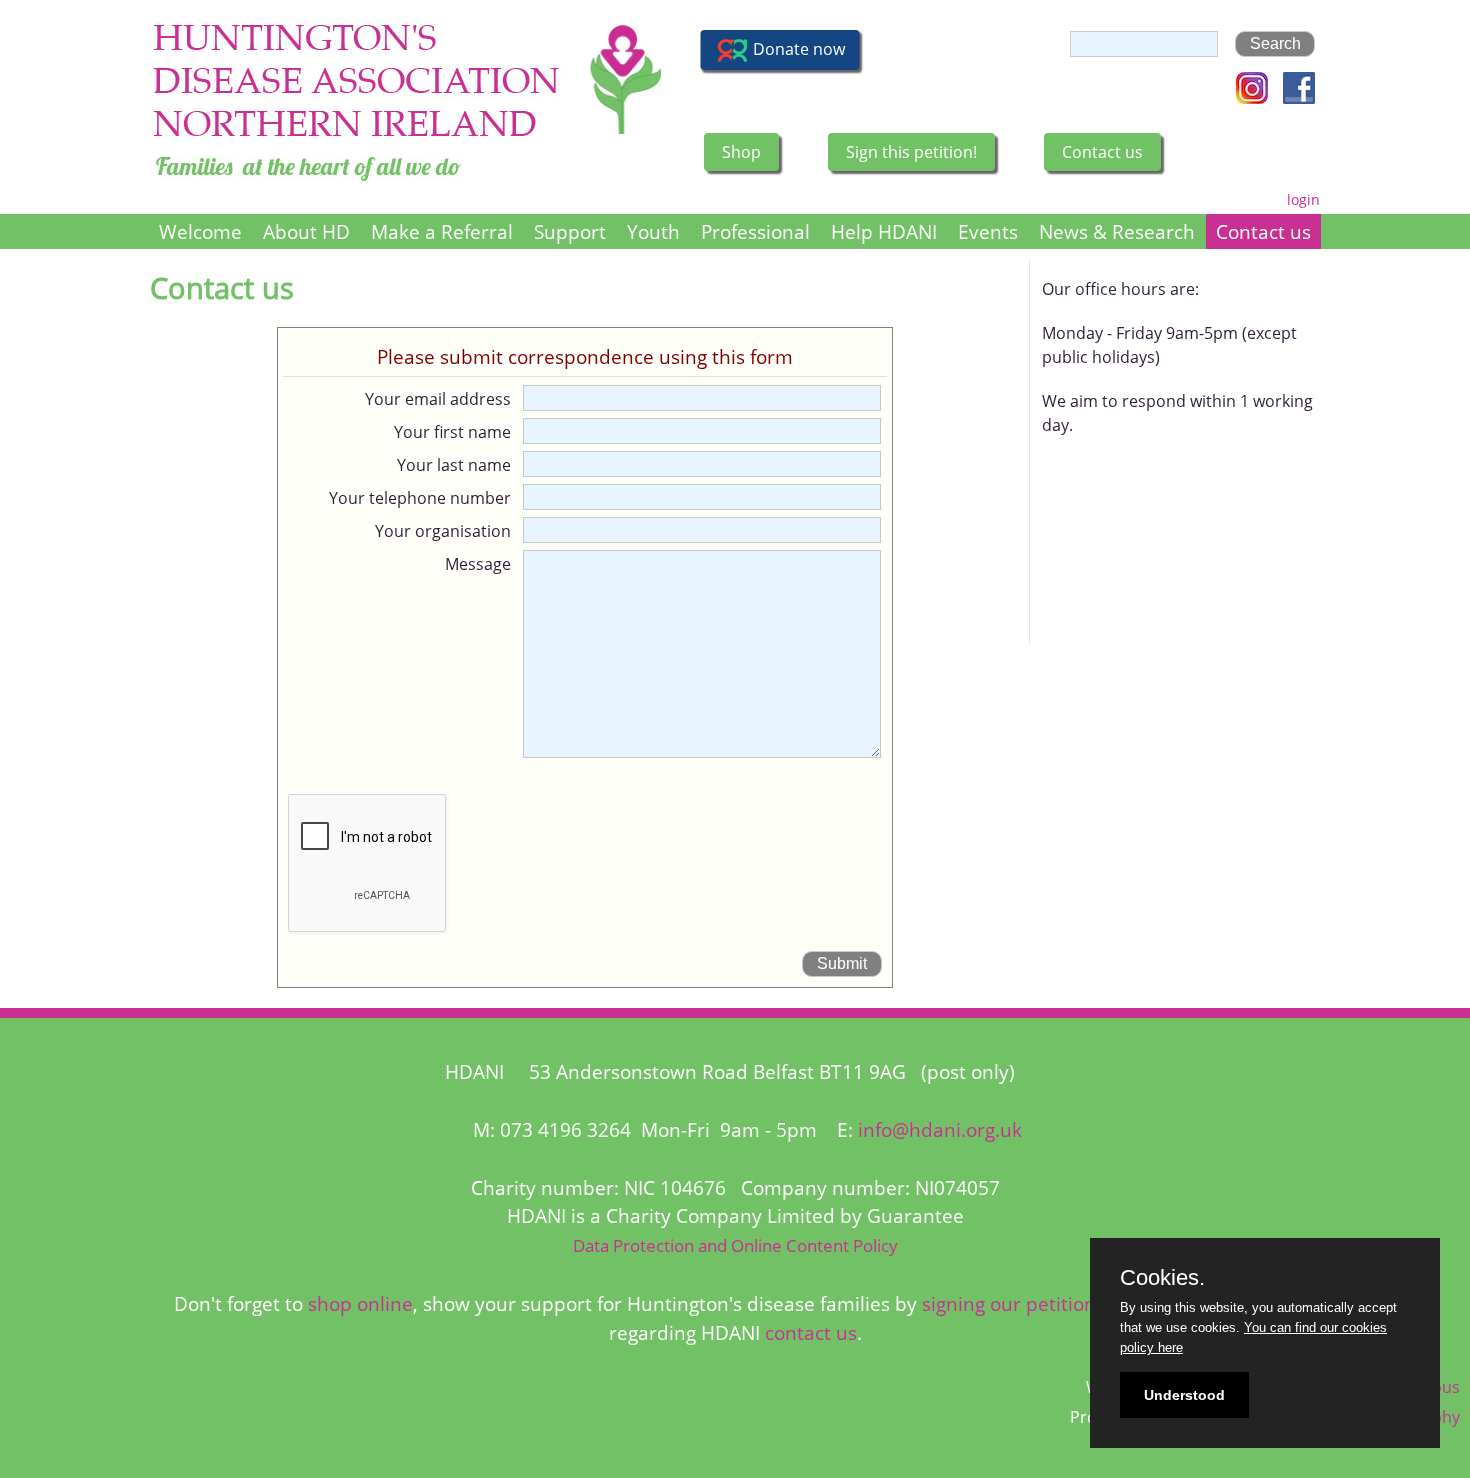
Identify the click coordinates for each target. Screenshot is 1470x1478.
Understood (1184, 1395)
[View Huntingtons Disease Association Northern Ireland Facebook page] (1299, 98)
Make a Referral (442, 231)
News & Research (1117, 231)
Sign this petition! (911, 152)
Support (570, 231)
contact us (811, 1332)
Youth (653, 231)
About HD (306, 231)
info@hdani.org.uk (940, 1129)
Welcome (200, 231)
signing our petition (1009, 1303)
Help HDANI (884, 231)
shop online (360, 1303)
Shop (741, 152)
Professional (755, 231)
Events (988, 231)
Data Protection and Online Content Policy (735, 1245)
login (1303, 199)
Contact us (1102, 152)
